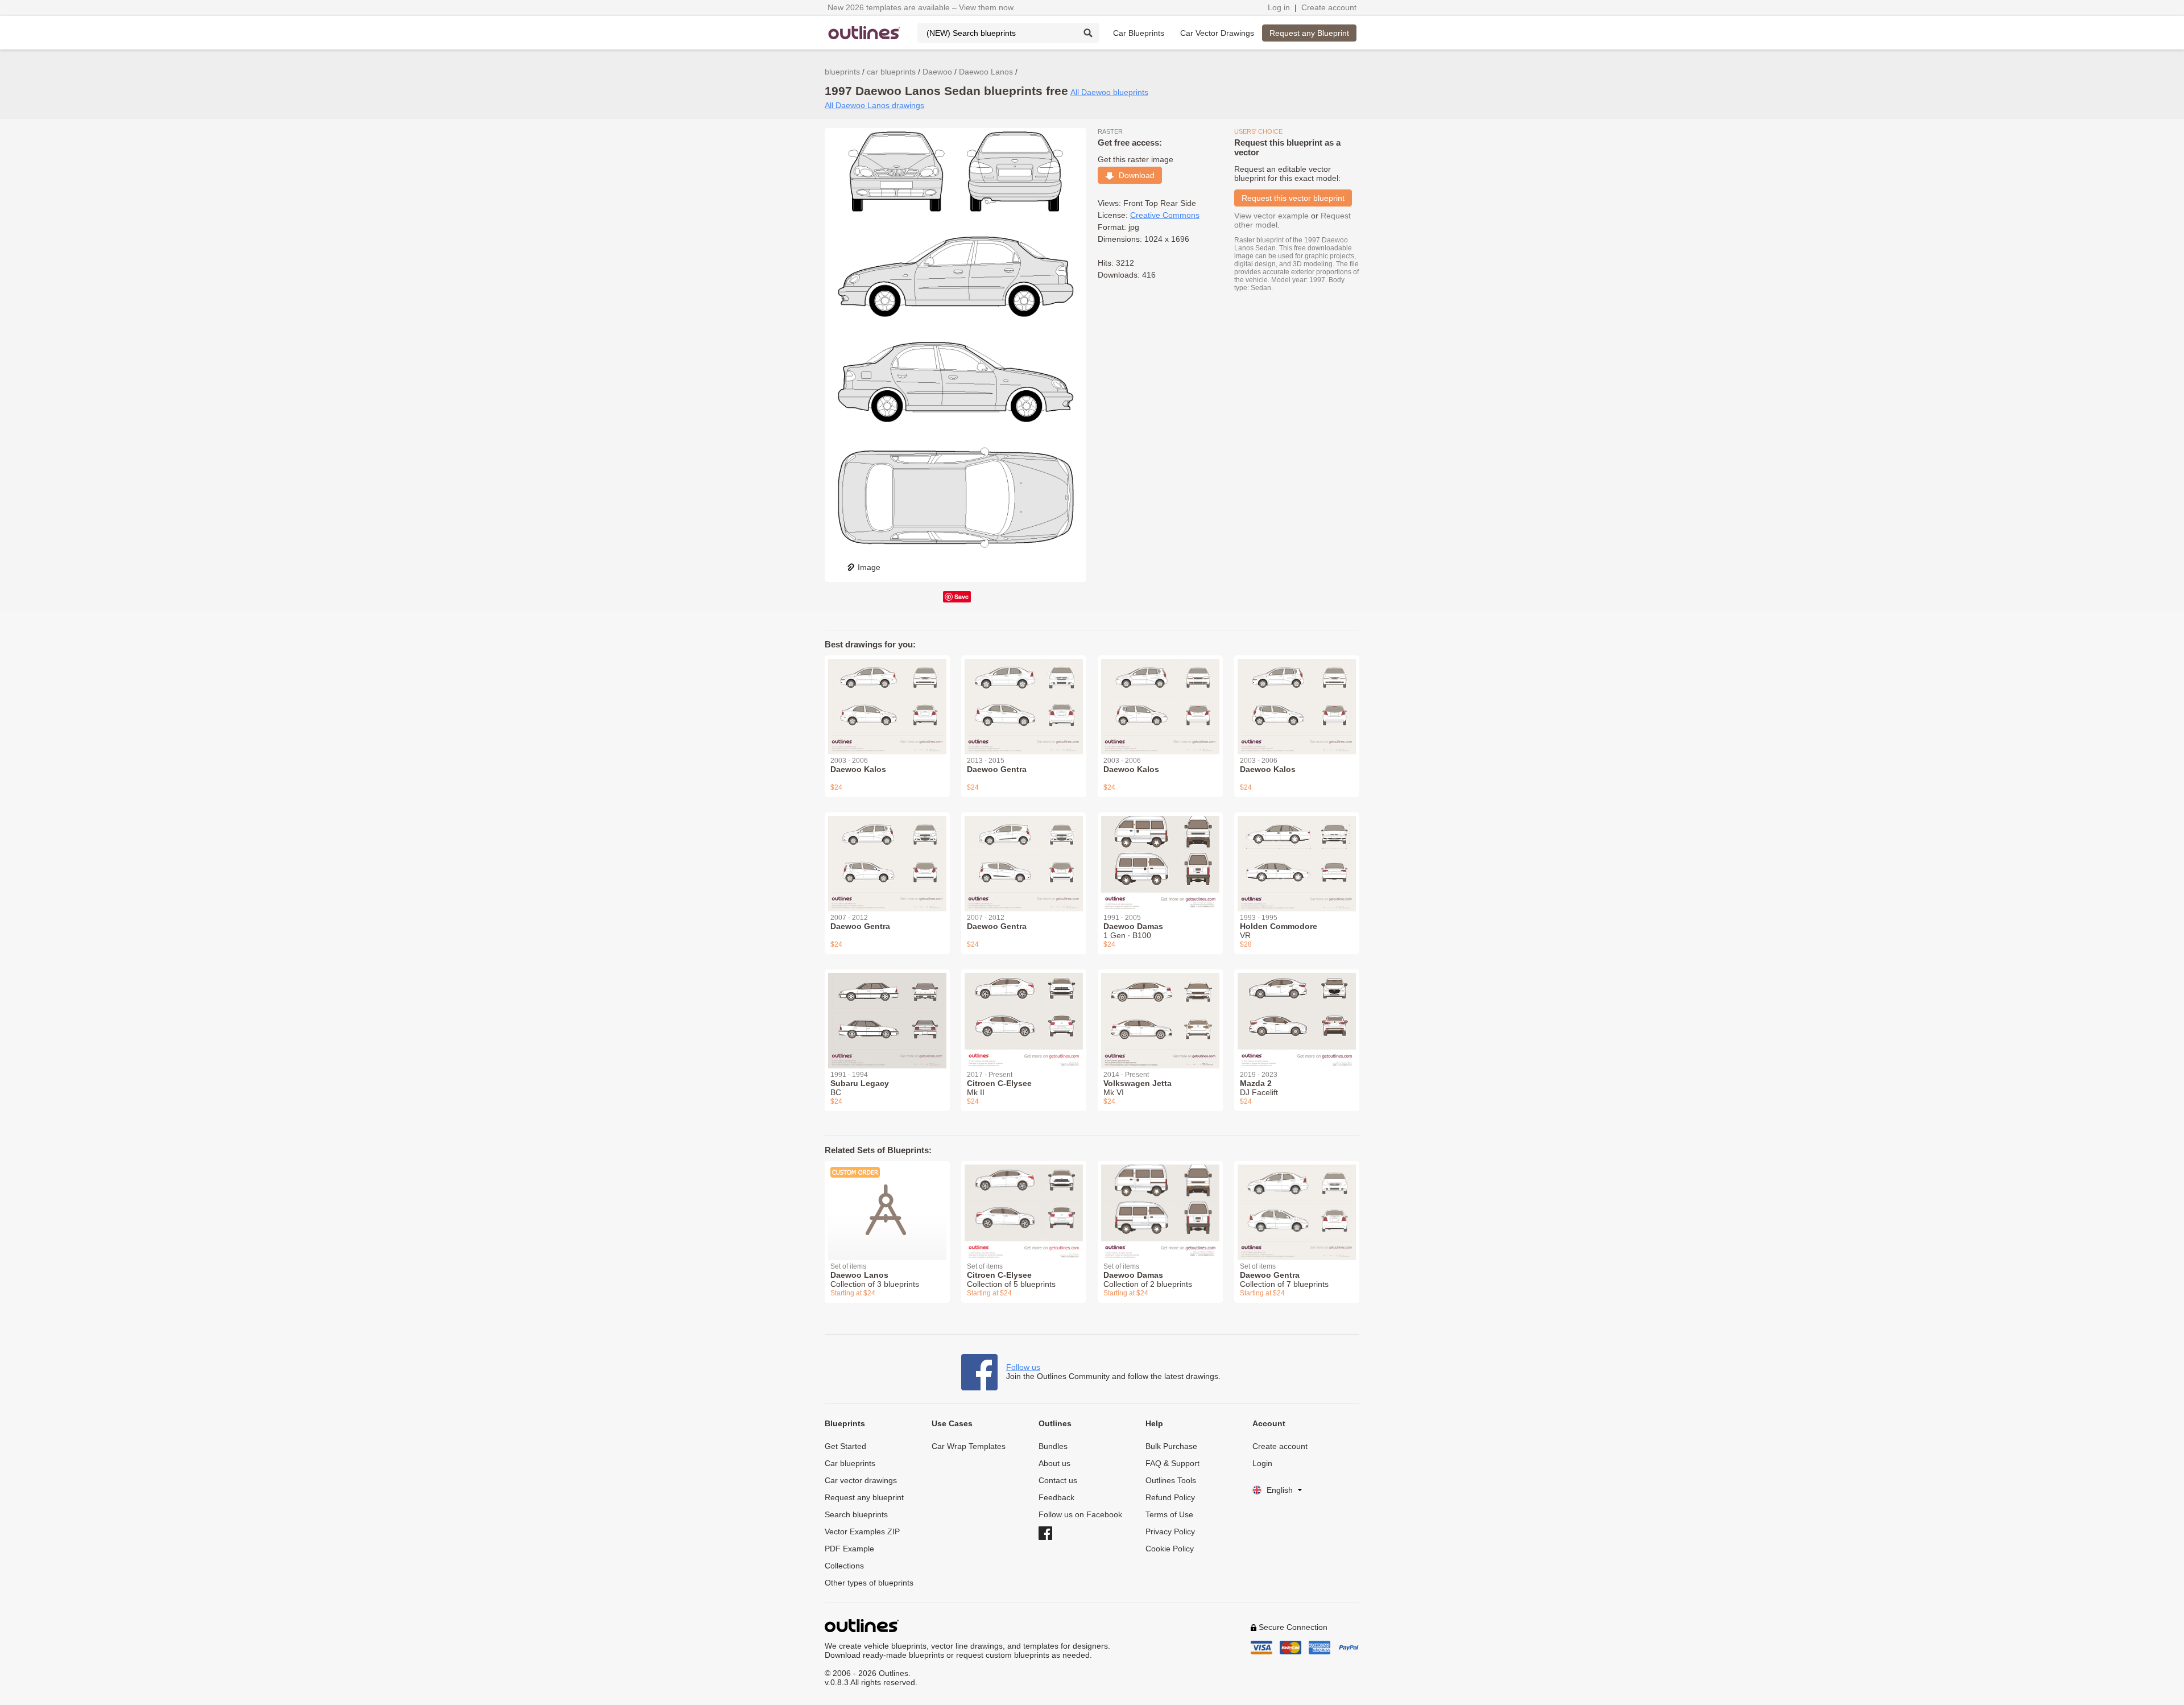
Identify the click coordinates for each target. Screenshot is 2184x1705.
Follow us (1023, 1367)
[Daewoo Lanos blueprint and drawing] (887, 1204)
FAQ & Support (1172, 1463)
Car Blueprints (1139, 33)
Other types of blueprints (869, 1583)
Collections (844, 1566)
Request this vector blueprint (1293, 198)
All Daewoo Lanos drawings (874, 105)
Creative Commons (1165, 215)
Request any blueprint (864, 1497)
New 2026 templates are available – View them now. (921, 7)
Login (1262, 1463)
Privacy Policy (1170, 1531)
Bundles (1053, 1446)
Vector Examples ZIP (862, 1531)
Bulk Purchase (1171, 1446)
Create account (1329, 7)
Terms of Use (1169, 1514)
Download (1134, 175)
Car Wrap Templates (969, 1446)
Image (869, 567)
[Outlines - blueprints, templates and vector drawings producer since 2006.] (864, 33)
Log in (1279, 7)
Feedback (1056, 1497)
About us (1054, 1463)
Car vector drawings (861, 1480)
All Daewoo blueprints (1109, 92)
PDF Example (849, 1549)
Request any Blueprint (1309, 33)
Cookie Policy (1170, 1549)
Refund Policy (1170, 1497)
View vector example (1271, 216)
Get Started (845, 1446)
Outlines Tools (1171, 1480)
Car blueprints (850, 1463)
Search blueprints (856, 1514)
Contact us (1058, 1480)
